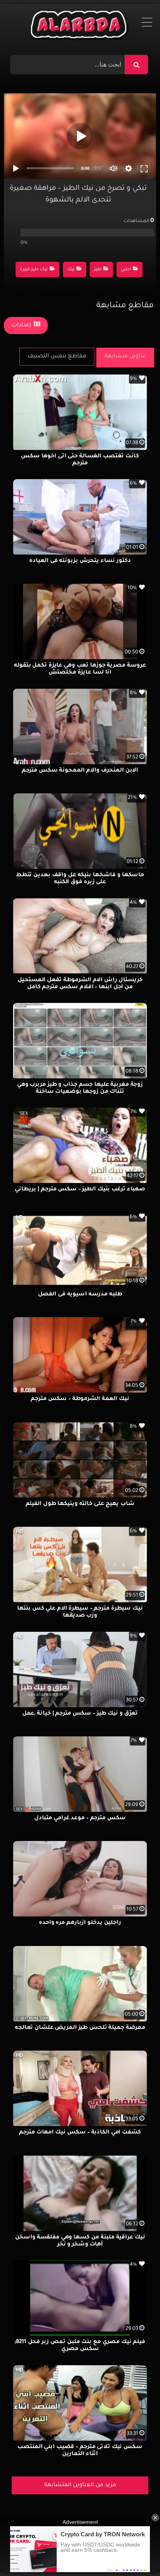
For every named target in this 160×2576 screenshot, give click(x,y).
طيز (98, 270)
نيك (71, 270)
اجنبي (126, 270)
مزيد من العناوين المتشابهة (80, 2485)
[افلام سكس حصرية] (80, 26)
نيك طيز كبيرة (34, 270)
